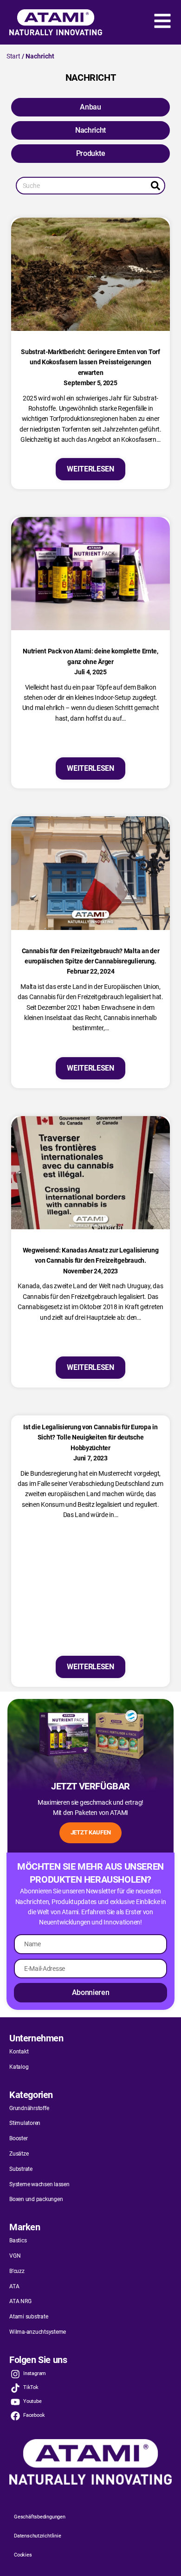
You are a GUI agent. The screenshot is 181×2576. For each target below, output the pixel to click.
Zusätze (19, 2154)
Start (13, 56)
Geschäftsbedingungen (40, 2517)
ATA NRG (20, 2301)
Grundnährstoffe (29, 2108)
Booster (18, 2138)
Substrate (21, 2169)
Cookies (23, 2555)
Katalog (19, 2067)
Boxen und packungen (36, 2199)
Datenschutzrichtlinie (38, 2536)
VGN (15, 2256)
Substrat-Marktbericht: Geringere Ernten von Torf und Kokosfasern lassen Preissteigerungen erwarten (90, 362)
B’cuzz (17, 2271)
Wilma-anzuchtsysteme (38, 2332)
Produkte (90, 153)
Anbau (90, 107)
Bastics (18, 2240)
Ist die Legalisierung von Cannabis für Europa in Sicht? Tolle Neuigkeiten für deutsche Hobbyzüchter (90, 1437)
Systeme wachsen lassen (39, 2184)
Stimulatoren (25, 2123)
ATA (14, 2286)
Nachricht (90, 130)
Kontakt (19, 2052)
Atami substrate (29, 2317)
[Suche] (155, 186)
